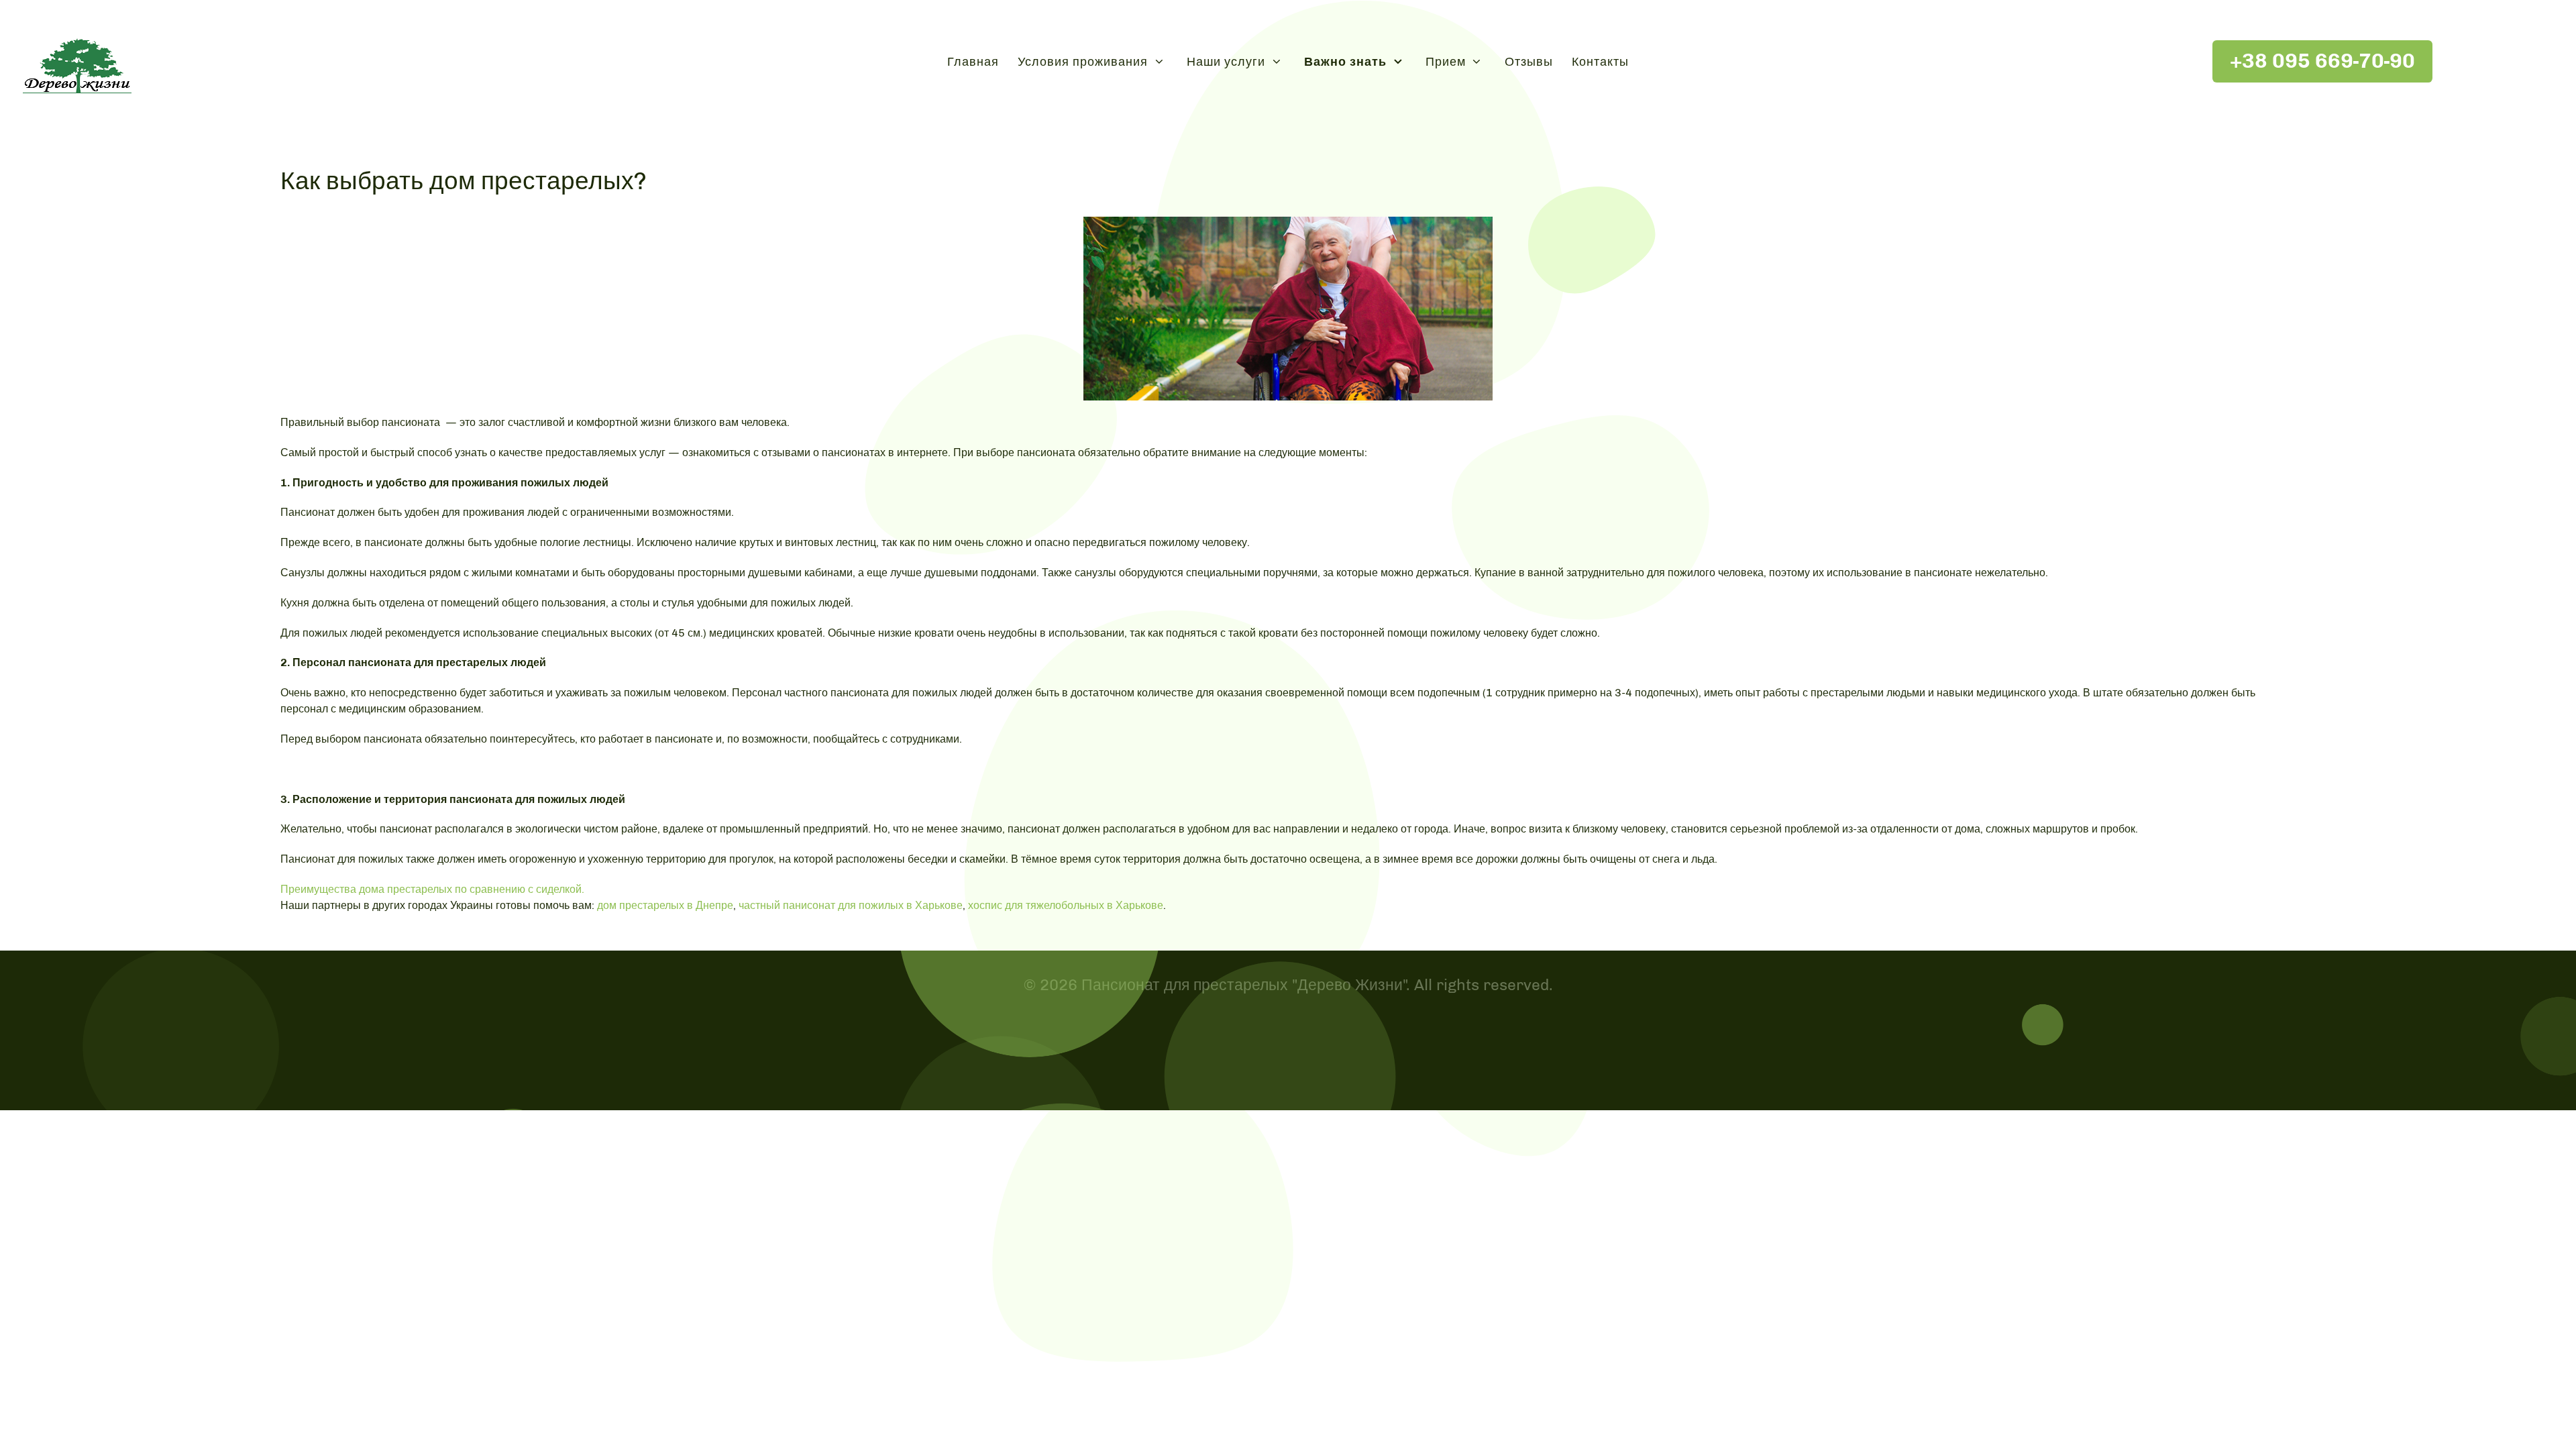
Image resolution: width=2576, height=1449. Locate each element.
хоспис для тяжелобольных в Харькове (1066, 905)
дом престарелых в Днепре (665, 905)
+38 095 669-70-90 (2322, 61)
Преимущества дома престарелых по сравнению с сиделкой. (432, 889)
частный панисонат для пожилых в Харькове (851, 905)
